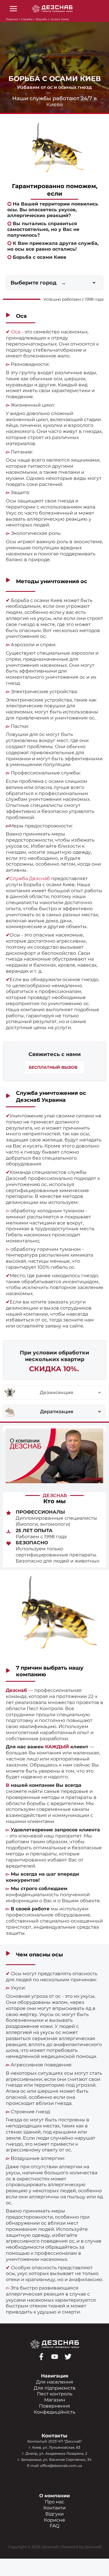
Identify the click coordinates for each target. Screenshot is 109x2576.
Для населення (55, 2382)
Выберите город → (38, 283)
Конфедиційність (54, 2412)
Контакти (54, 2508)
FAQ (54, 2526)
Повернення (54, 2406)
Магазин (55, 2400)
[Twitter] (68, 2357)
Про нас (54, 2502)
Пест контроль (55, 2394)
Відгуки (54, 2514)
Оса (16, 332)
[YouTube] (55, 2357)
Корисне (54, 2520)
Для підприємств (55, 2388)
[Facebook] (41, 2357)
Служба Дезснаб (30, 878)
